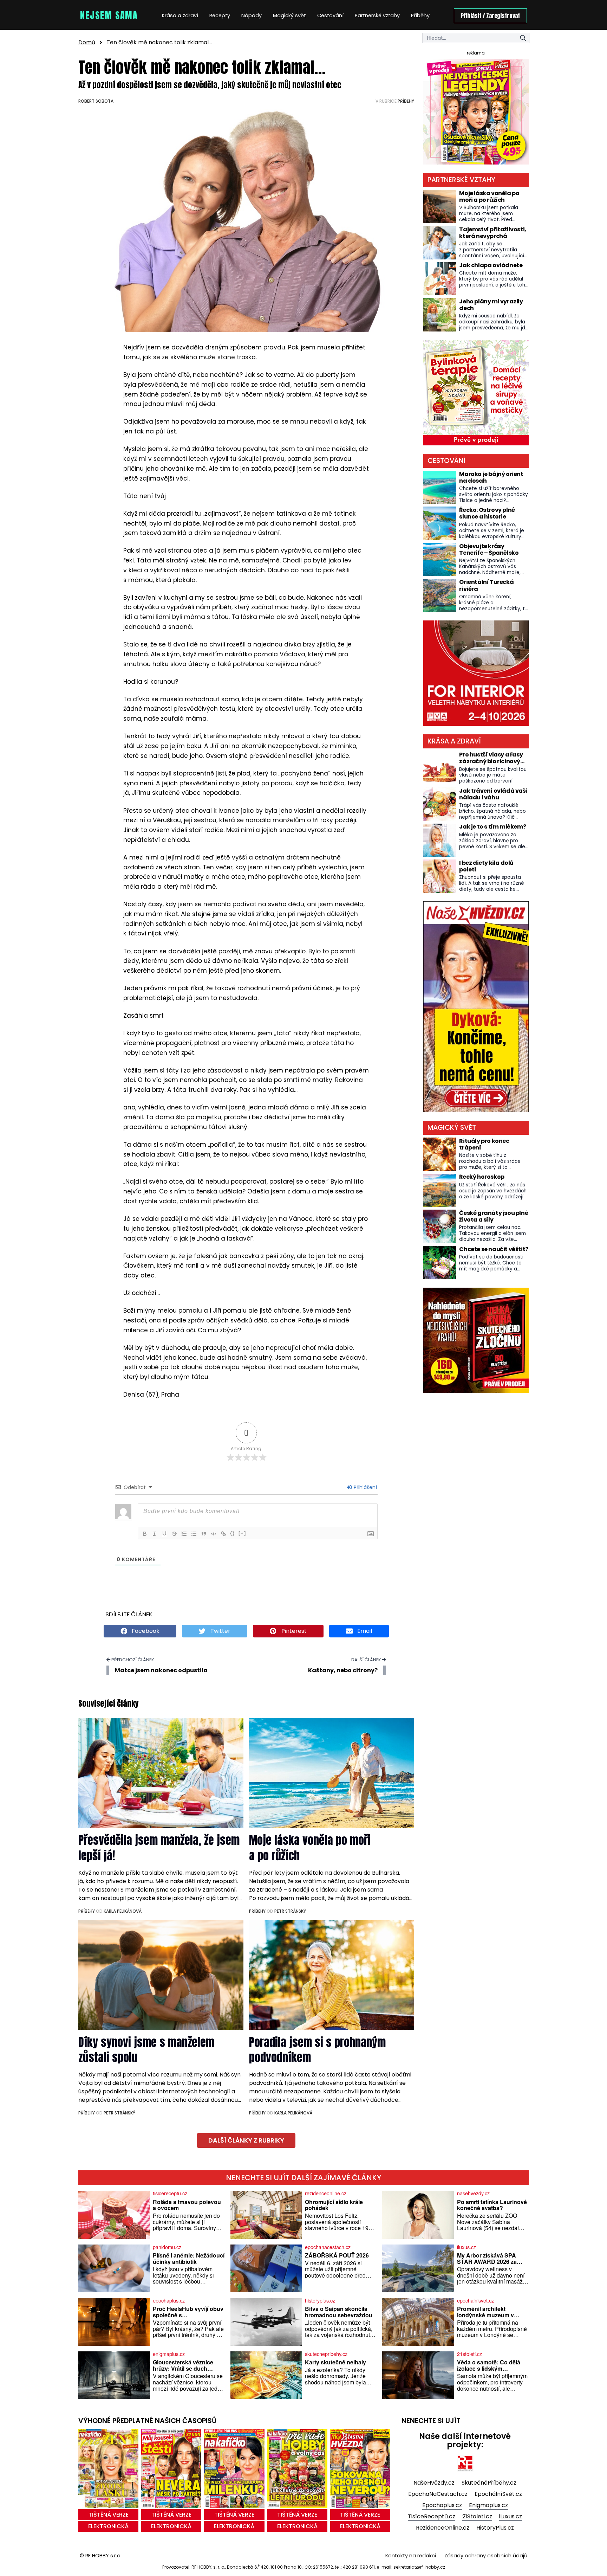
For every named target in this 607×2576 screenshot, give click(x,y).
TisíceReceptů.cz (432, 2516)
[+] (242, 1533)
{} (233, 1533)
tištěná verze (109, 2515)
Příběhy (420, 15)
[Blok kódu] (214, 1534)
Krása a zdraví (180, 15)
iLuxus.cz (511, 2516)
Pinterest (293, 1631)
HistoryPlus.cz (495, 2528)
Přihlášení (365, 1487)
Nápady (252, 15)
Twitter (220, 1631)
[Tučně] (145, 1534)
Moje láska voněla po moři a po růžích (310, 1848)
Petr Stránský (290, 1911)
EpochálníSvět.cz (498, 2494)
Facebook (145, 1631)
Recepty (220, 15)
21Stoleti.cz (477, 2516)
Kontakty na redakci (411, 2556)
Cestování (330, 15)
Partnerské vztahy (377, 15)
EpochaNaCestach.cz (438, 2494)
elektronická (108, 2526)
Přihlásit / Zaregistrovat (490, 16)
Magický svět (289, 15)
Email (364, 1631)
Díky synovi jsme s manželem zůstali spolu (146, 2050)
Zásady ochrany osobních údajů (486, 2556)
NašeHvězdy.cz (434, 2483)
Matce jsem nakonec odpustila (161, 1670)
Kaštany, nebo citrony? (343, 1670)
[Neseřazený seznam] (194, 1534)
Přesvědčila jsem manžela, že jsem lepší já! (159, 1848)
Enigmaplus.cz (488, 2505)
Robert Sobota (96, 101)
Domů (87, 42)
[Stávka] (174, 1534)
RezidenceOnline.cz (443, 2528)
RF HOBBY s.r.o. (103, 2556)
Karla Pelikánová (123, 1911)
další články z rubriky (246, 2140)
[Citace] (204, 1534)
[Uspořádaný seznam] (184, 1534)
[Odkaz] (223, 1534)
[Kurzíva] (155, 1534)
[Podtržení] (164, 1534)
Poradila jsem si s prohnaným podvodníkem (317, 2050)
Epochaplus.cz (442, 2505)
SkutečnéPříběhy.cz (489, 2483)
